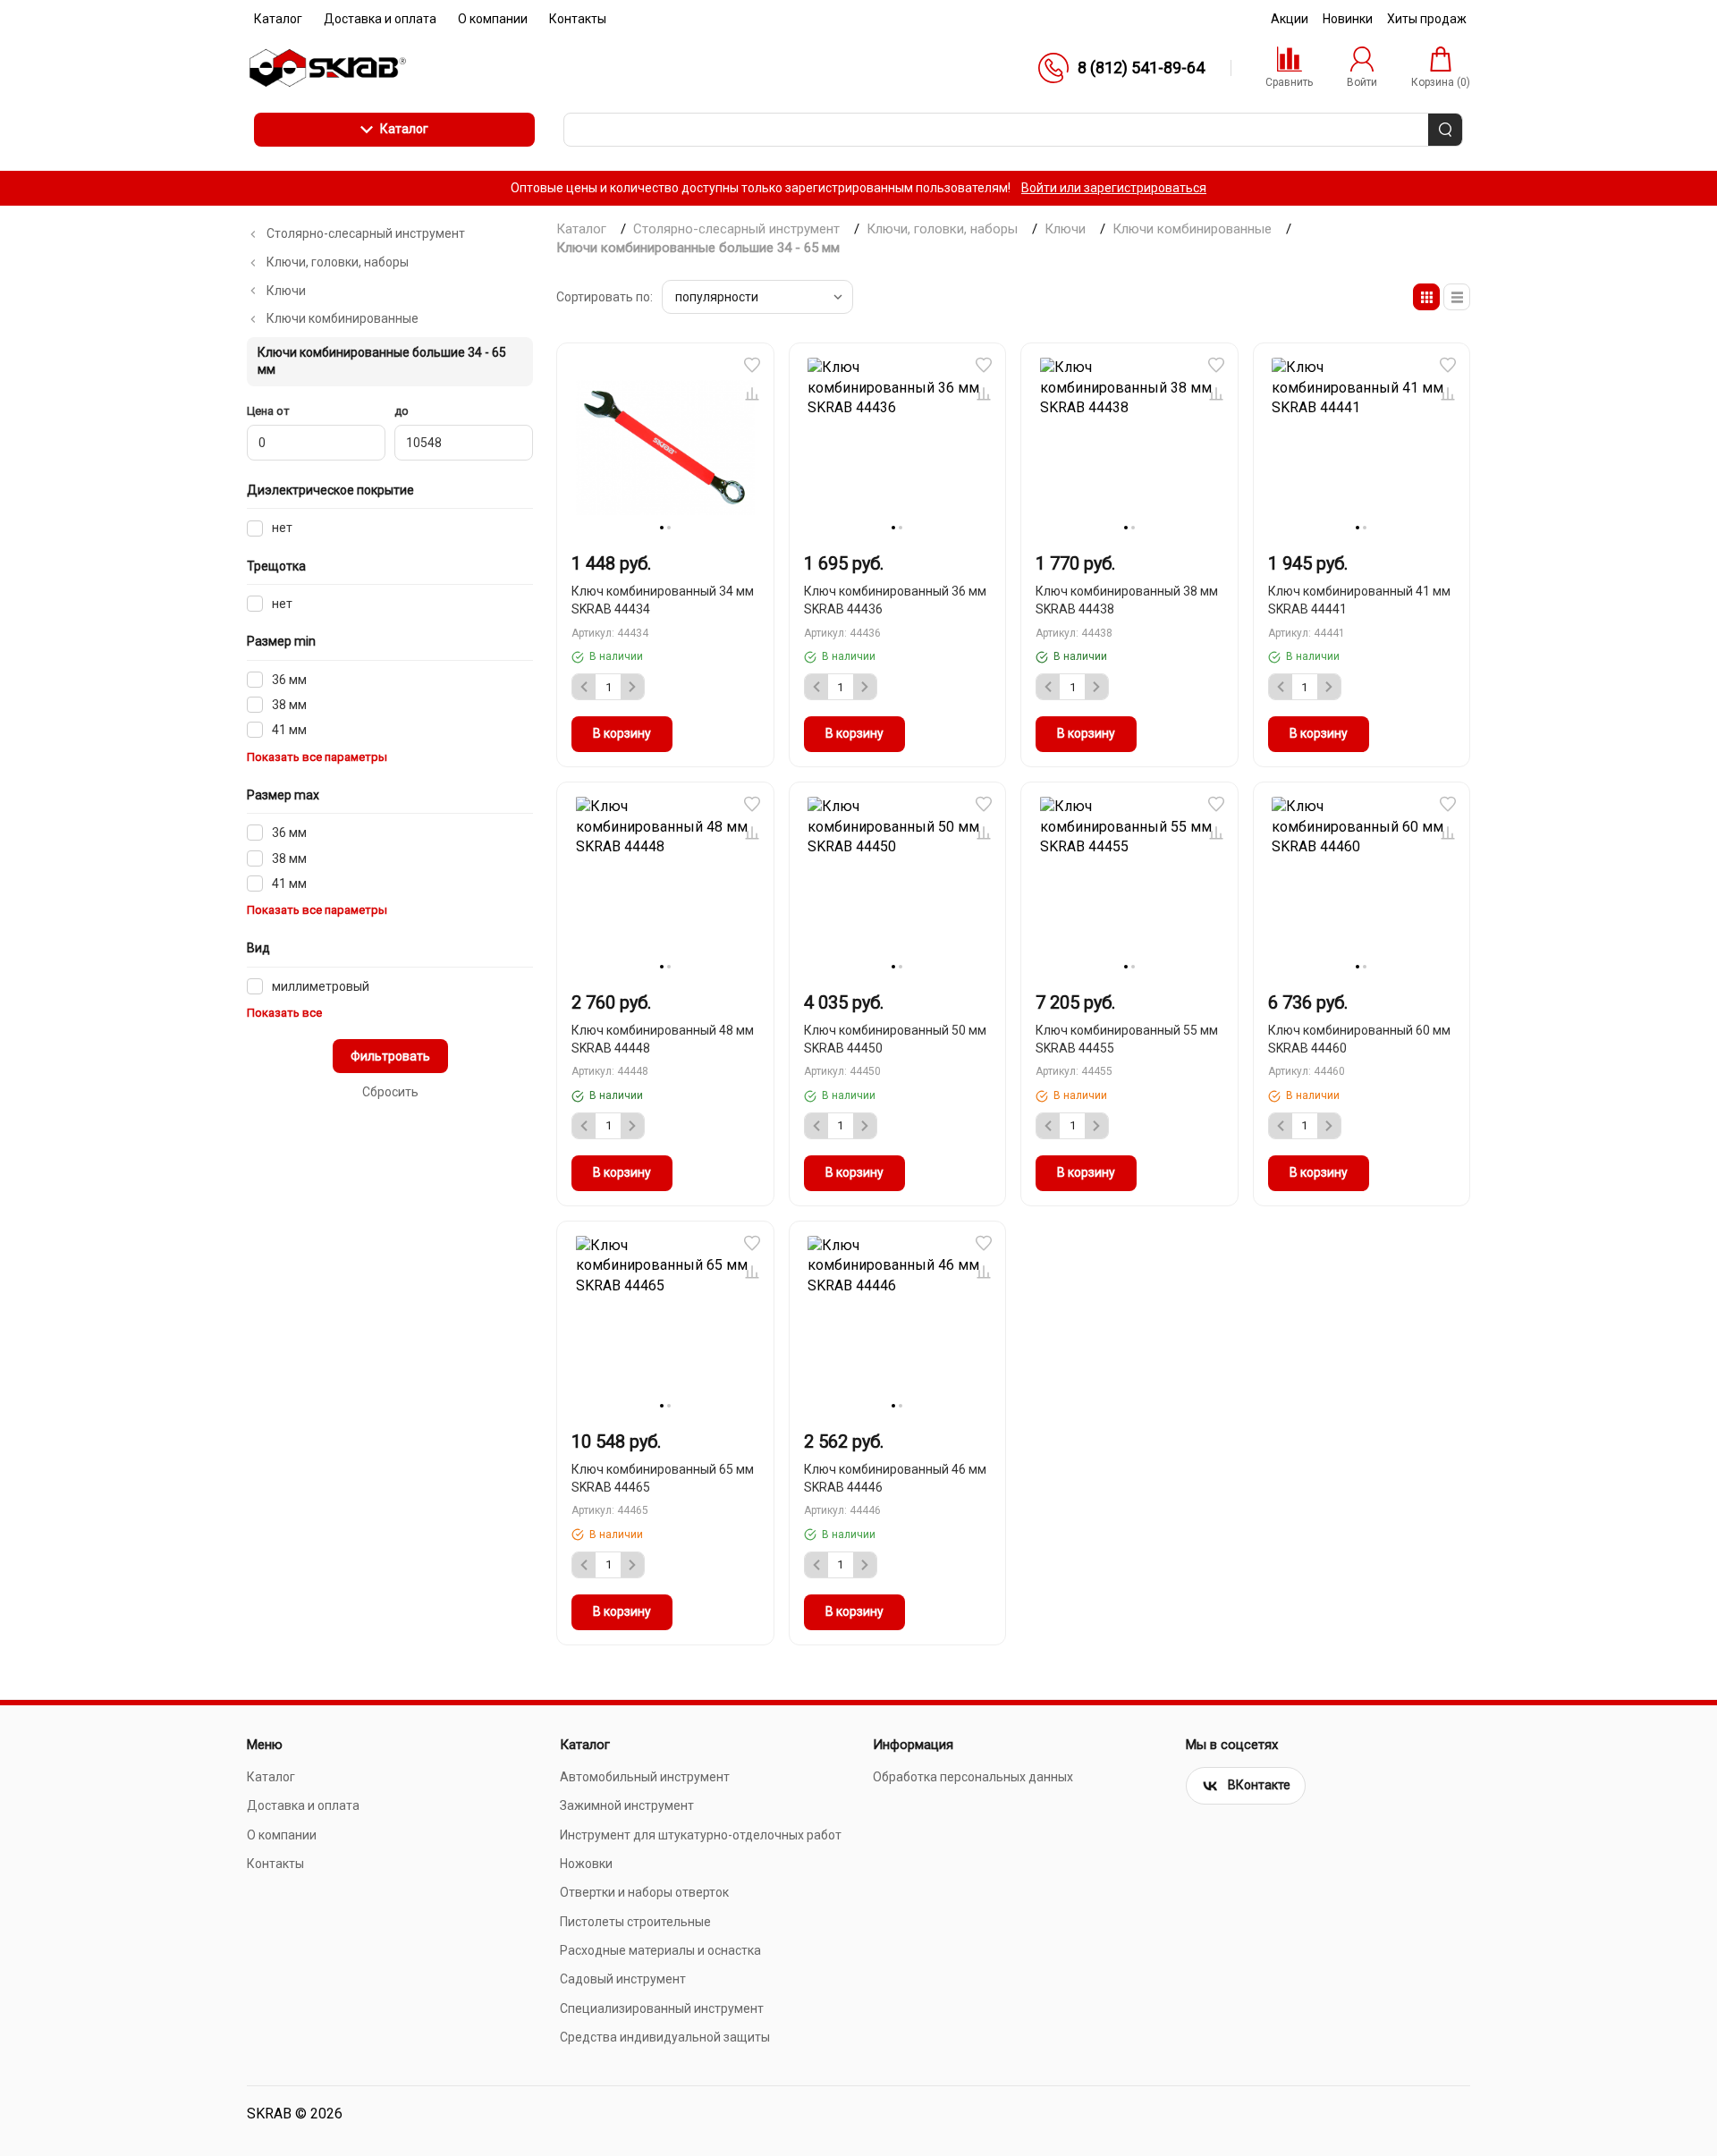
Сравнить (752, 393)
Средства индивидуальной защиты (665, 2037)
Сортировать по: (605, 297)
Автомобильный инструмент (645, 1777)
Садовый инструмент (623, 1979)
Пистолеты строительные (635, 1922)
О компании (282, 1835)
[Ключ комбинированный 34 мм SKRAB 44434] (665, 447)
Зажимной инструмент (627, 1805)
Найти (1445, 130)
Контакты (275, 1864)
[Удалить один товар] (584, 687)
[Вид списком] (1457, 297)
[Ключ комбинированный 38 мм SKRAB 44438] (1129, 447)
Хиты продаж (1427, 19)
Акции (1290, 19)
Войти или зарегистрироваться (1114, 188)
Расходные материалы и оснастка (660, 1950)
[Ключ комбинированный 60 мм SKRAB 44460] (1362, 886)
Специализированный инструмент (662, 2008)
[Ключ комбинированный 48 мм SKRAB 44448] (665, 886)
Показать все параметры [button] (317, 757)
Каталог (404, 129)
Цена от (268, 411)
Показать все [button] (284, 1013)
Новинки (1348, 19)
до (402, 411)
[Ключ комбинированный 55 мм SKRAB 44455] (1129, 886)
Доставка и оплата (303, 1805)
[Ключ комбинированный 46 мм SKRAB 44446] (898, 1325)
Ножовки (586, 1864)
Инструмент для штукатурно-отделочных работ (701, 1835)
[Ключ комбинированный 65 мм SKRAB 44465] (665, 1325)
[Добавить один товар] (632, 687)
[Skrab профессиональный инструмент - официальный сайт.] (327, 68)
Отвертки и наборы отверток (644, 1892)
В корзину (622, 733)
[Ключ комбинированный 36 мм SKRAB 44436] (898, 447)
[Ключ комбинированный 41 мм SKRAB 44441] (1362, 447)
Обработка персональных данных (973, 1777)
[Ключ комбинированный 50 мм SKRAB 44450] (898, 886)
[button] (752, 365)
